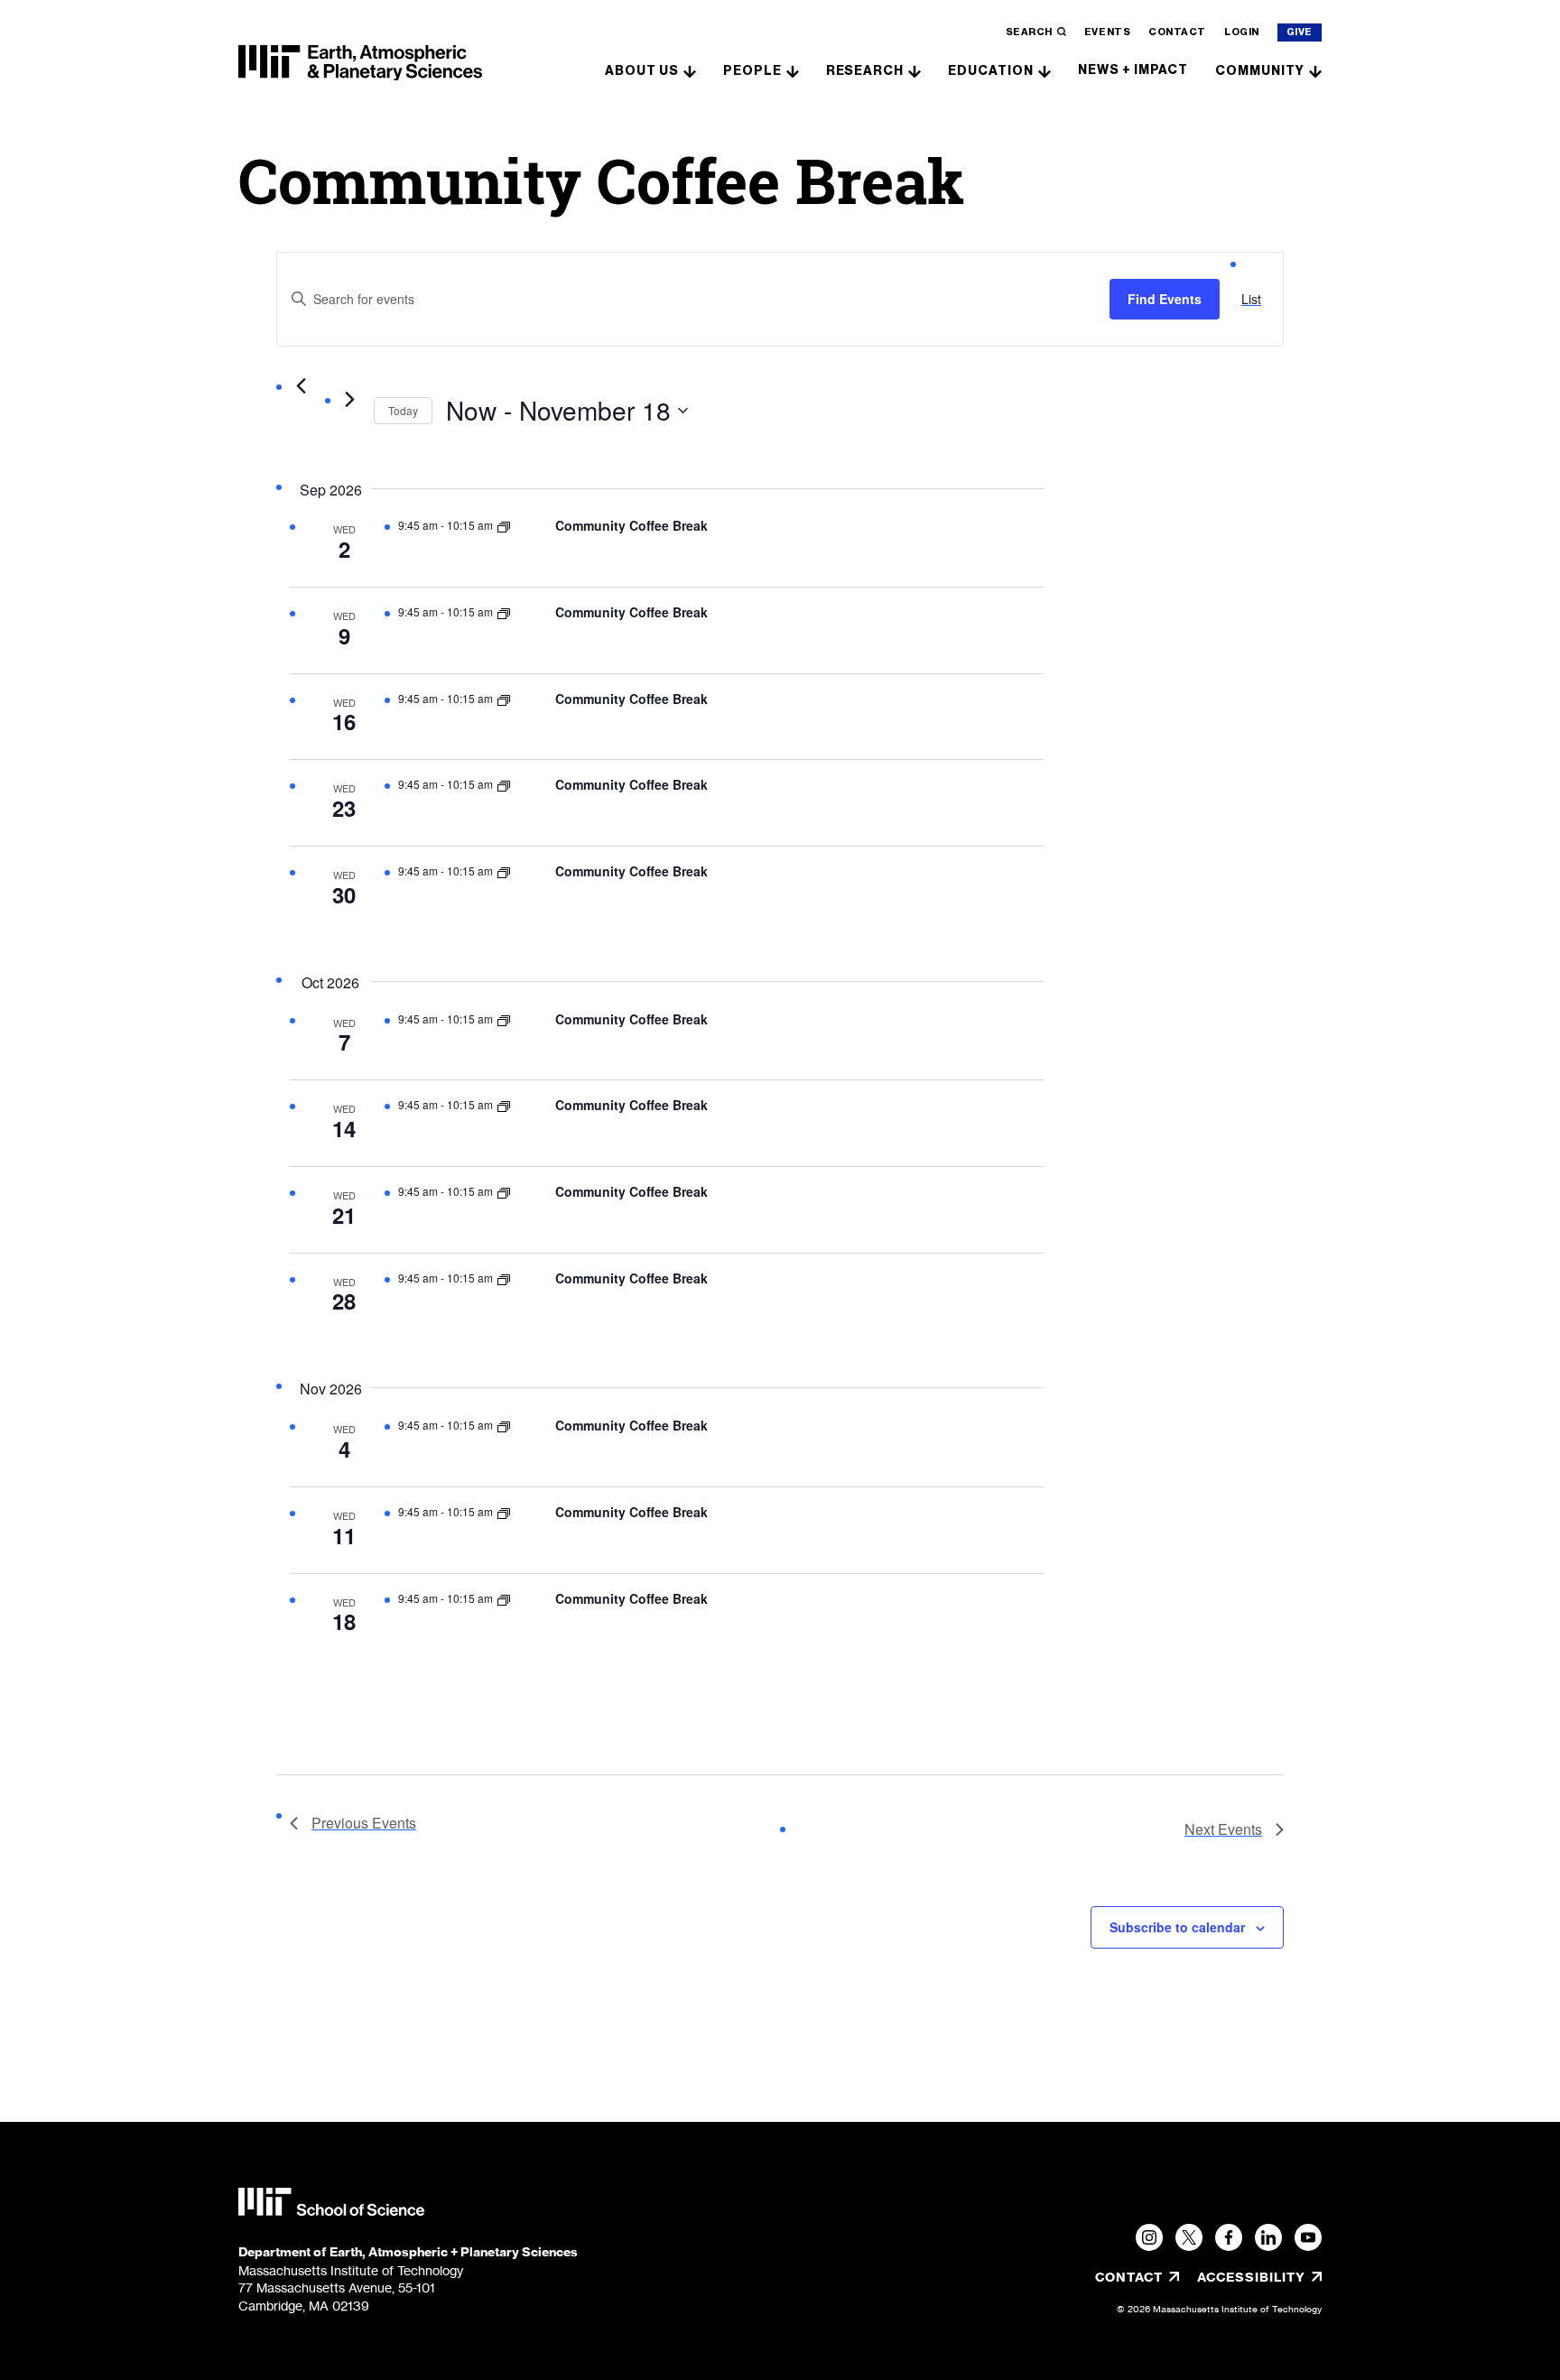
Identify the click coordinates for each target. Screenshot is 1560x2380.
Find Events (1165, 299)
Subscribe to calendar (1177, 1927)
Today (403, 410)
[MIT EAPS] (360, 63)
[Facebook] (1229, 2237)
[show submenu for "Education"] (1045, 70)
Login (1242, 32)
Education (991, 71)
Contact (1177, 32)
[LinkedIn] (1268, 2237)
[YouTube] (1308, 2237)
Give (1300, 32)
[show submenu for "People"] (793, 70)
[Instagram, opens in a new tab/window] (1149, 2237)
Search (1029, 32)
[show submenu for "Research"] (915, 70)
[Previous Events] (301, 386)
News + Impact (1133, 70)
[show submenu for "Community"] (1315, 70)
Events (1107, 32)
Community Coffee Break (631, 525)
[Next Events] (349, 400)
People (752, 71)
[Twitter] (1189, 2237)
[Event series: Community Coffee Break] (504, 525)
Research (865, 71)
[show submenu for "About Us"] (690, 70)
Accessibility (1259, 2277)
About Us (642, 71)
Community (1260, 71)
